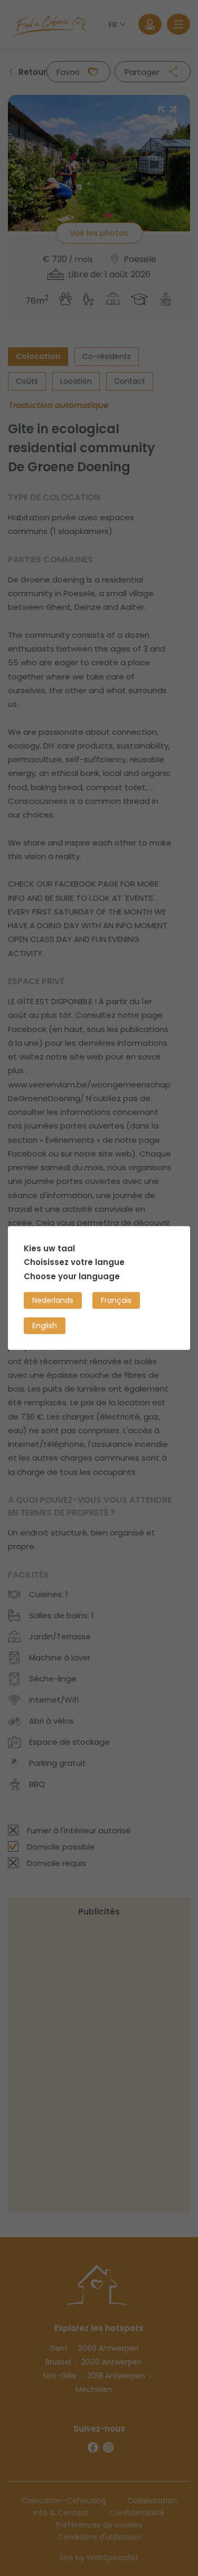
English (45, 1326)
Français (116, 1300)
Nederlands (53, 1300)
